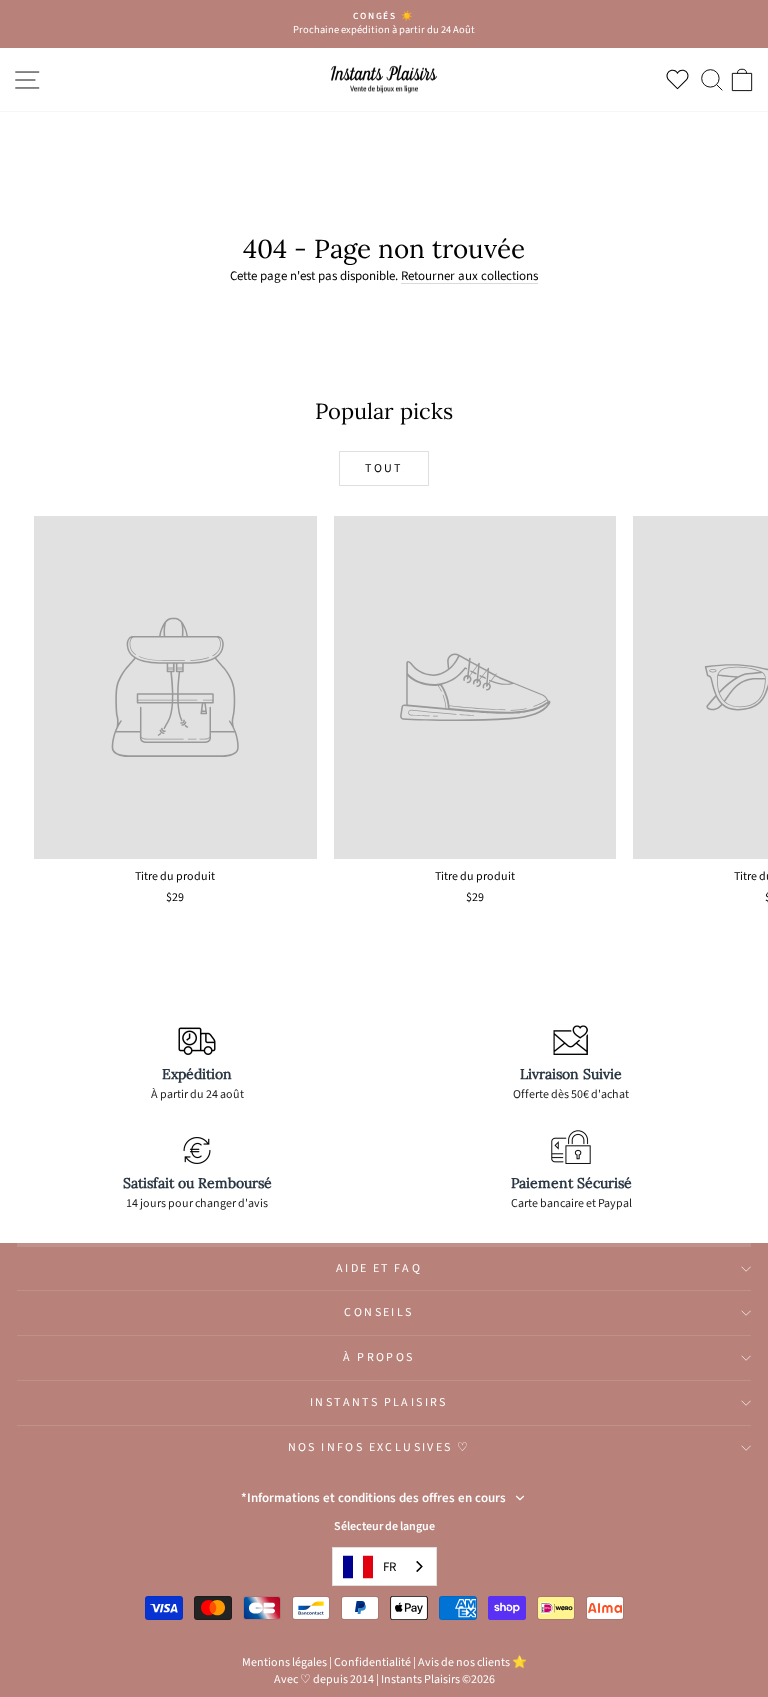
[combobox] (384, 1566)
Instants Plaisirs (379, 1402)
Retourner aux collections (469, 276)
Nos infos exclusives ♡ (379, 1447)
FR (389, 1567)
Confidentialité (372, 1662)
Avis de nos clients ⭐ (472, 1662)
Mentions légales (284, 1662)
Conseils (378, 1312)
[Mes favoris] (681, 79)
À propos (378, 1357)
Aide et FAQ (379, 1268)
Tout (384, 468)
